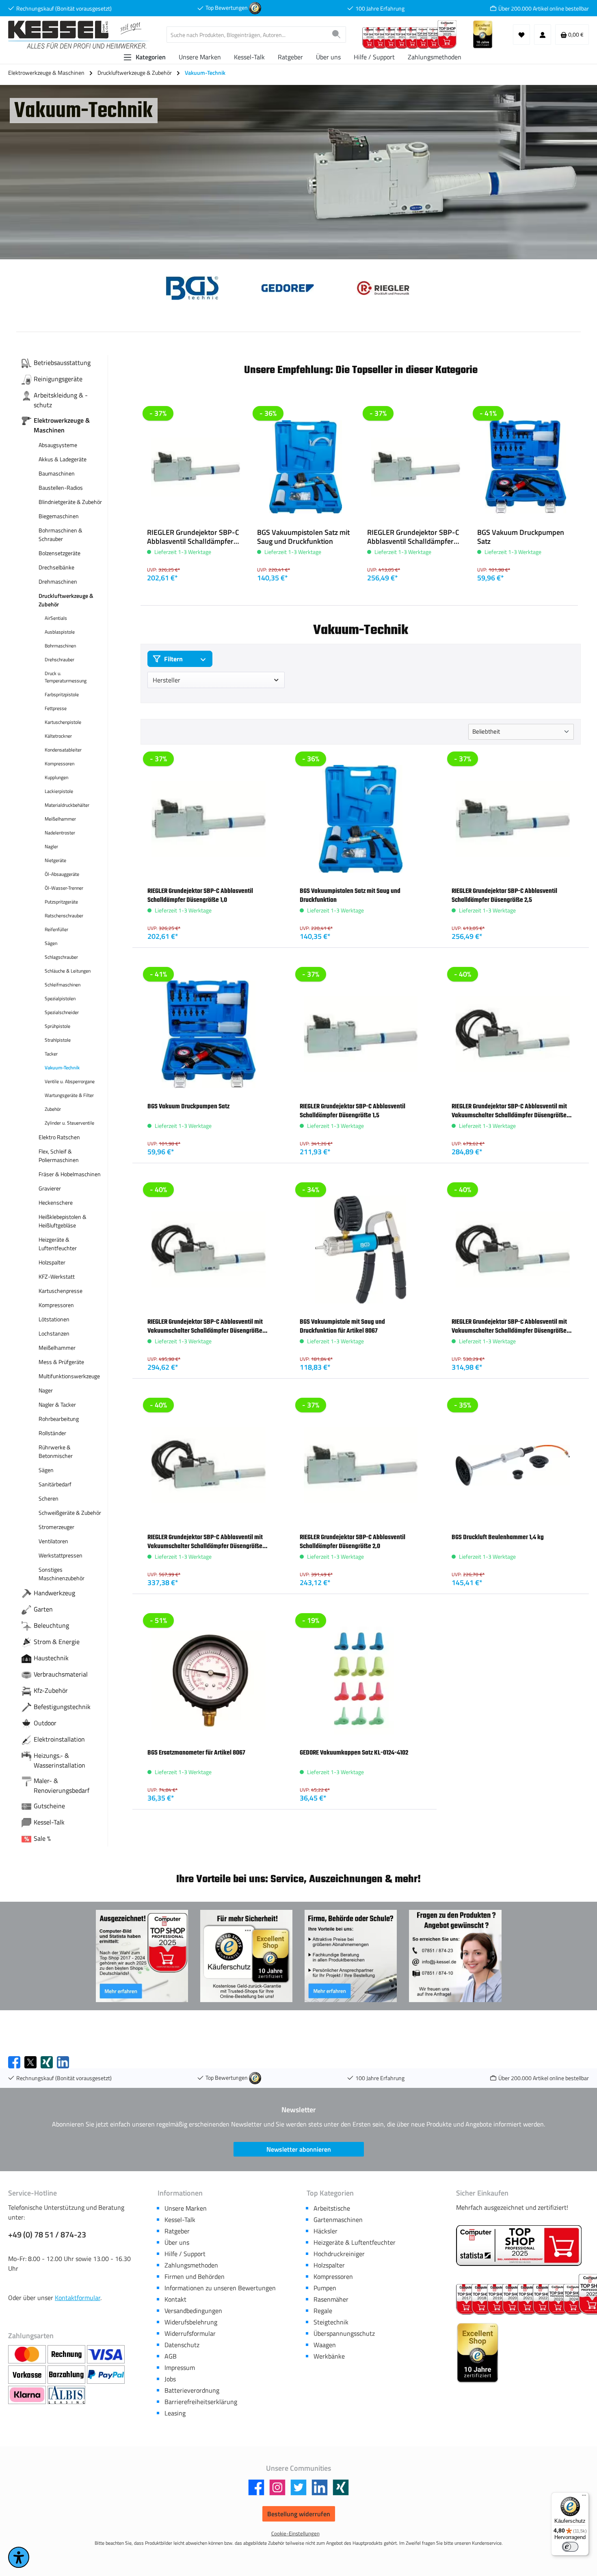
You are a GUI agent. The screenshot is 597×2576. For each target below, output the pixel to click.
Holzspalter (329, 2265)
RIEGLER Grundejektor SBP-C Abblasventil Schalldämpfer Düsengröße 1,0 (193, 537)
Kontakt (175, 2299)
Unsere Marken (186, 2208)
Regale (323, 2311)
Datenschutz (182, 2345)
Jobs (170, 2379)
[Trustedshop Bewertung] (255, 8)
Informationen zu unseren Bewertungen (220, 2288)
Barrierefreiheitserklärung (201, 2402)
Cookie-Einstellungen (295, 2534)
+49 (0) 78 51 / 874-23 (47, 2235)
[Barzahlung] (67, 2375)
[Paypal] (106, 2375)
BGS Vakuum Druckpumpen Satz (521, 537)
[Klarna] (28, 2395)
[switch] (570, 2547)
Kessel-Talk (180, 2220)
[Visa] (106, 2354)
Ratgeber (177, 2231)
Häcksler (326, 2231)
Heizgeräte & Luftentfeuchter (355, 2242)
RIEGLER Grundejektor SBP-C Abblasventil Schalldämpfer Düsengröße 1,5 (353, 1111)
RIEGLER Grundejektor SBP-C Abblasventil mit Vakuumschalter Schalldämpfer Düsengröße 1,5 (205, 1327)
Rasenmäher (331, 2299)
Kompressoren (333, 2276)
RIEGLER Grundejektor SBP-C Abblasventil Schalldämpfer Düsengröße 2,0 (353, 1542)
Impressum (180, 2367)
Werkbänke (329, 2356)
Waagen (325, 2345)
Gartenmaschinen (338, 2220)
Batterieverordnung (192, 2390)
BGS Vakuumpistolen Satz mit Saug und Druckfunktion (303, 537)
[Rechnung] (67, 2354)
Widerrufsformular (190, 2333)
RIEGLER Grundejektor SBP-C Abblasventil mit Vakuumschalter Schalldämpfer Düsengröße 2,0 (509, 1327)
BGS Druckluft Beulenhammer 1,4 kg (498, 1537)
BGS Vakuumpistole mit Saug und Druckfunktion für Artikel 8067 (342, 1326)
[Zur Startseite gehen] (79, 35)
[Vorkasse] (28, 2375)
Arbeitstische (332, 2208)
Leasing (175, 2413)
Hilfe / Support (185, 2254)
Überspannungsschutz (344, 2333)
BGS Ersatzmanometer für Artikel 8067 (196, 1753)
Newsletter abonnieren (299, 2149)
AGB (171, 2356)
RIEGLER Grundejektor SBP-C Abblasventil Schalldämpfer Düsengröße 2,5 (413, 537)
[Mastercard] (28, 2354)
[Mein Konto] (543, 35)
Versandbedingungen (193, 2311)
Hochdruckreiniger (339, 2254)
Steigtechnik (331, 2322)
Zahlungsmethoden (191, 2265)
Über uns (177, 2242)
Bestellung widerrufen (299, 2514)
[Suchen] (336, 35)
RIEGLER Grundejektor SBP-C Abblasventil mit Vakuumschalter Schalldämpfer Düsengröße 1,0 (509, 1111)
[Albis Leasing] (66, 2395)
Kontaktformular (78, 2298)
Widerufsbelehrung (191, 2322)
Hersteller (167, 680)
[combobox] (247, 35)
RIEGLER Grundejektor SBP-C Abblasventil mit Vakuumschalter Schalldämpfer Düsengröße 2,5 (205, 1542)
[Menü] (584, 2497)
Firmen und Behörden (195, 2276)
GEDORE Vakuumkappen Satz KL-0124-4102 (354, 1753)
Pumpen (325, 2288)
